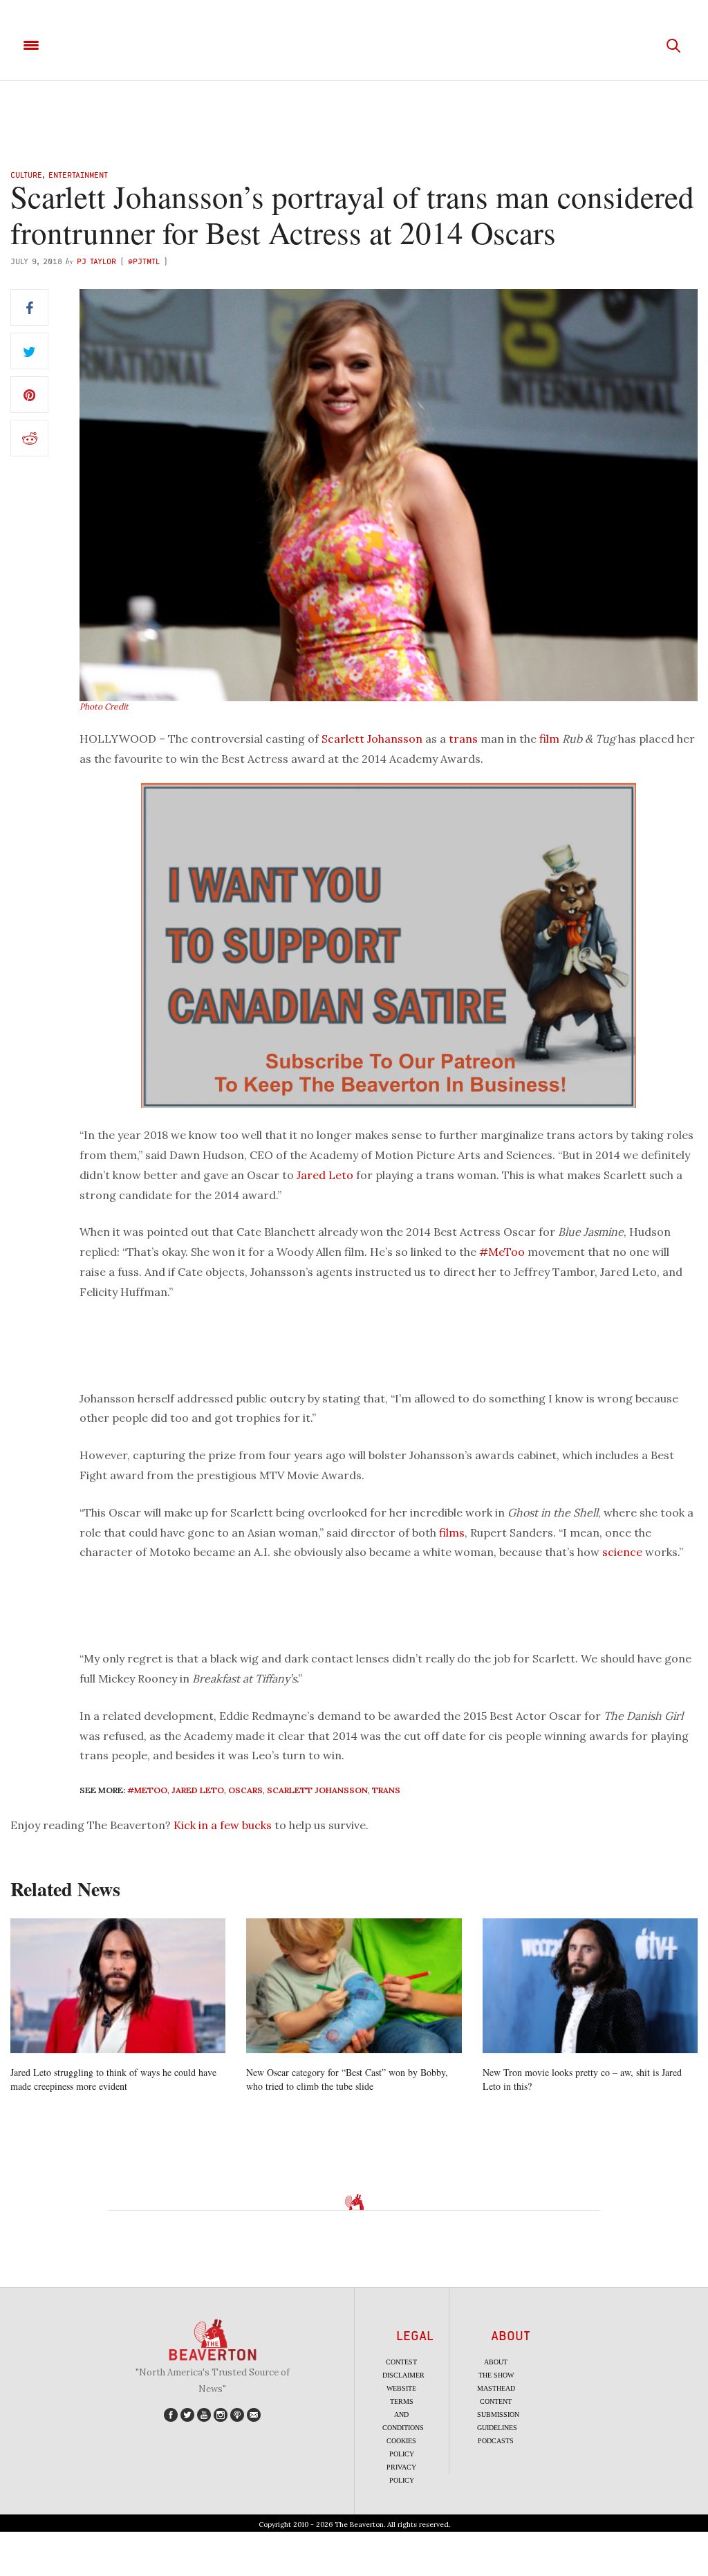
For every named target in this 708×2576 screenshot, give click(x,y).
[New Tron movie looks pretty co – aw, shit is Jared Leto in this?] (590, 1986)
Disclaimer (403, 2375)
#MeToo (502, 1252)
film (549, 739)
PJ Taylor (96, 261)
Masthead (496, 2388)
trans (463, 739)
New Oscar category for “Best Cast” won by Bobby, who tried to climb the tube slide (347, 2079)
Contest (401, 2362)
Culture (26, 175)
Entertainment (78, 175)
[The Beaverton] (354, 46)
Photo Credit (104, 706)
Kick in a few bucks (223, 1825)
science (622, 1552)
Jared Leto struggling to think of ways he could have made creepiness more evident (113, 2079)
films (452, 1532)
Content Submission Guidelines (498, 2415)
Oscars (245, 1790)
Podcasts (496, 2441)
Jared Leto (325, 1175)
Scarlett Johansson (372, 739)
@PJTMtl (144, 261)
